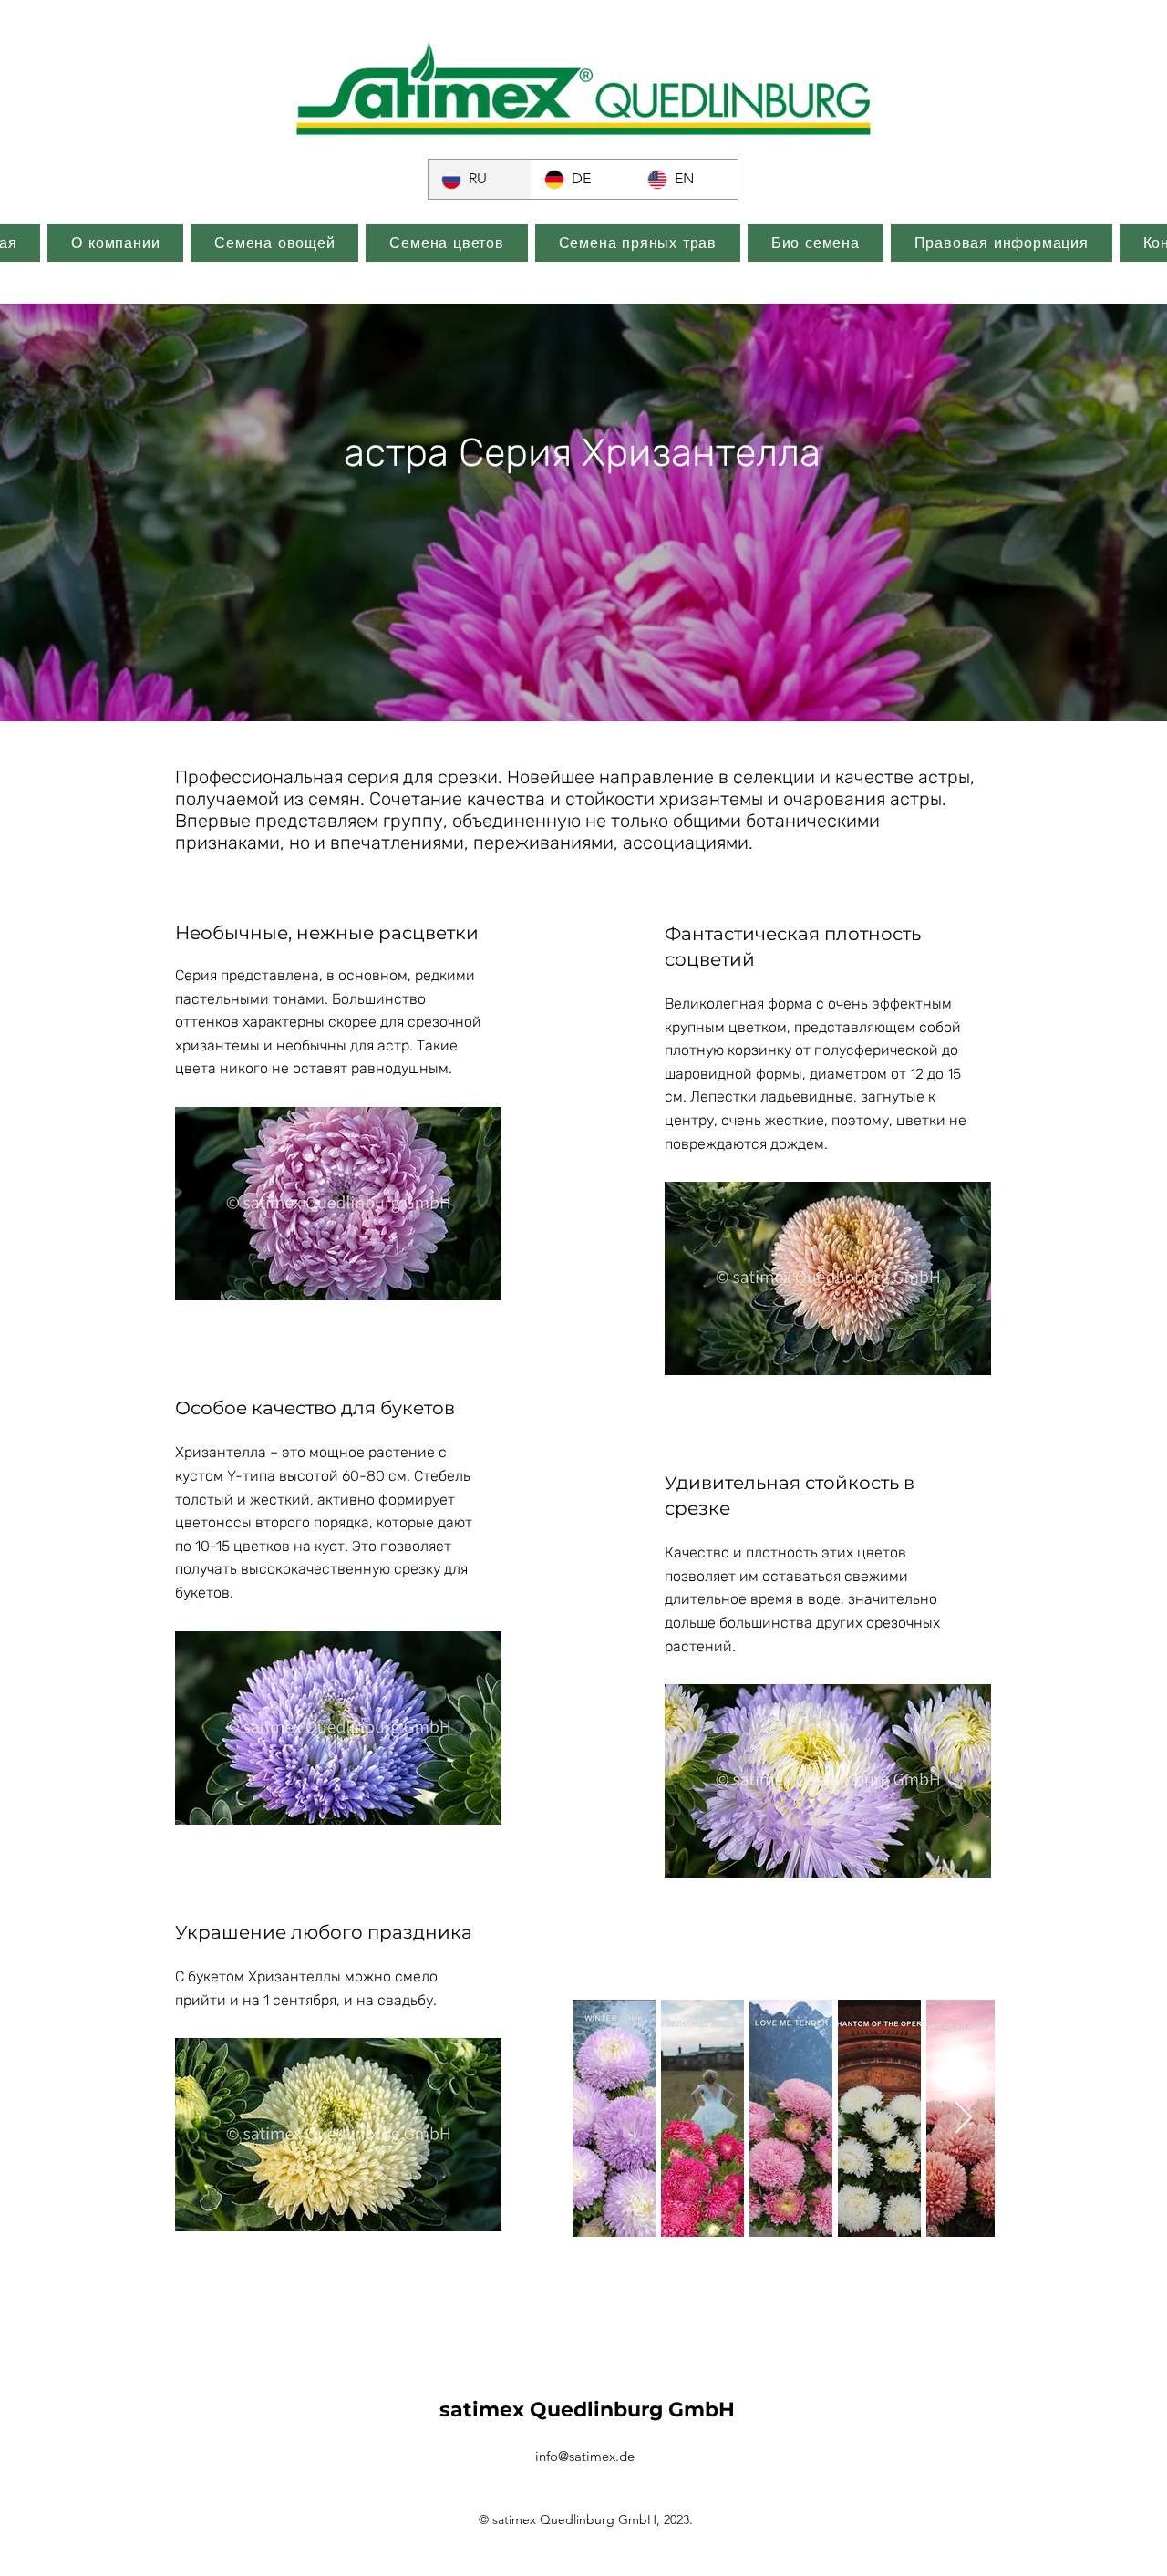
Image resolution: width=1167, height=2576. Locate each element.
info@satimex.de (585, 2456)
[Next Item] (963, 2119)
